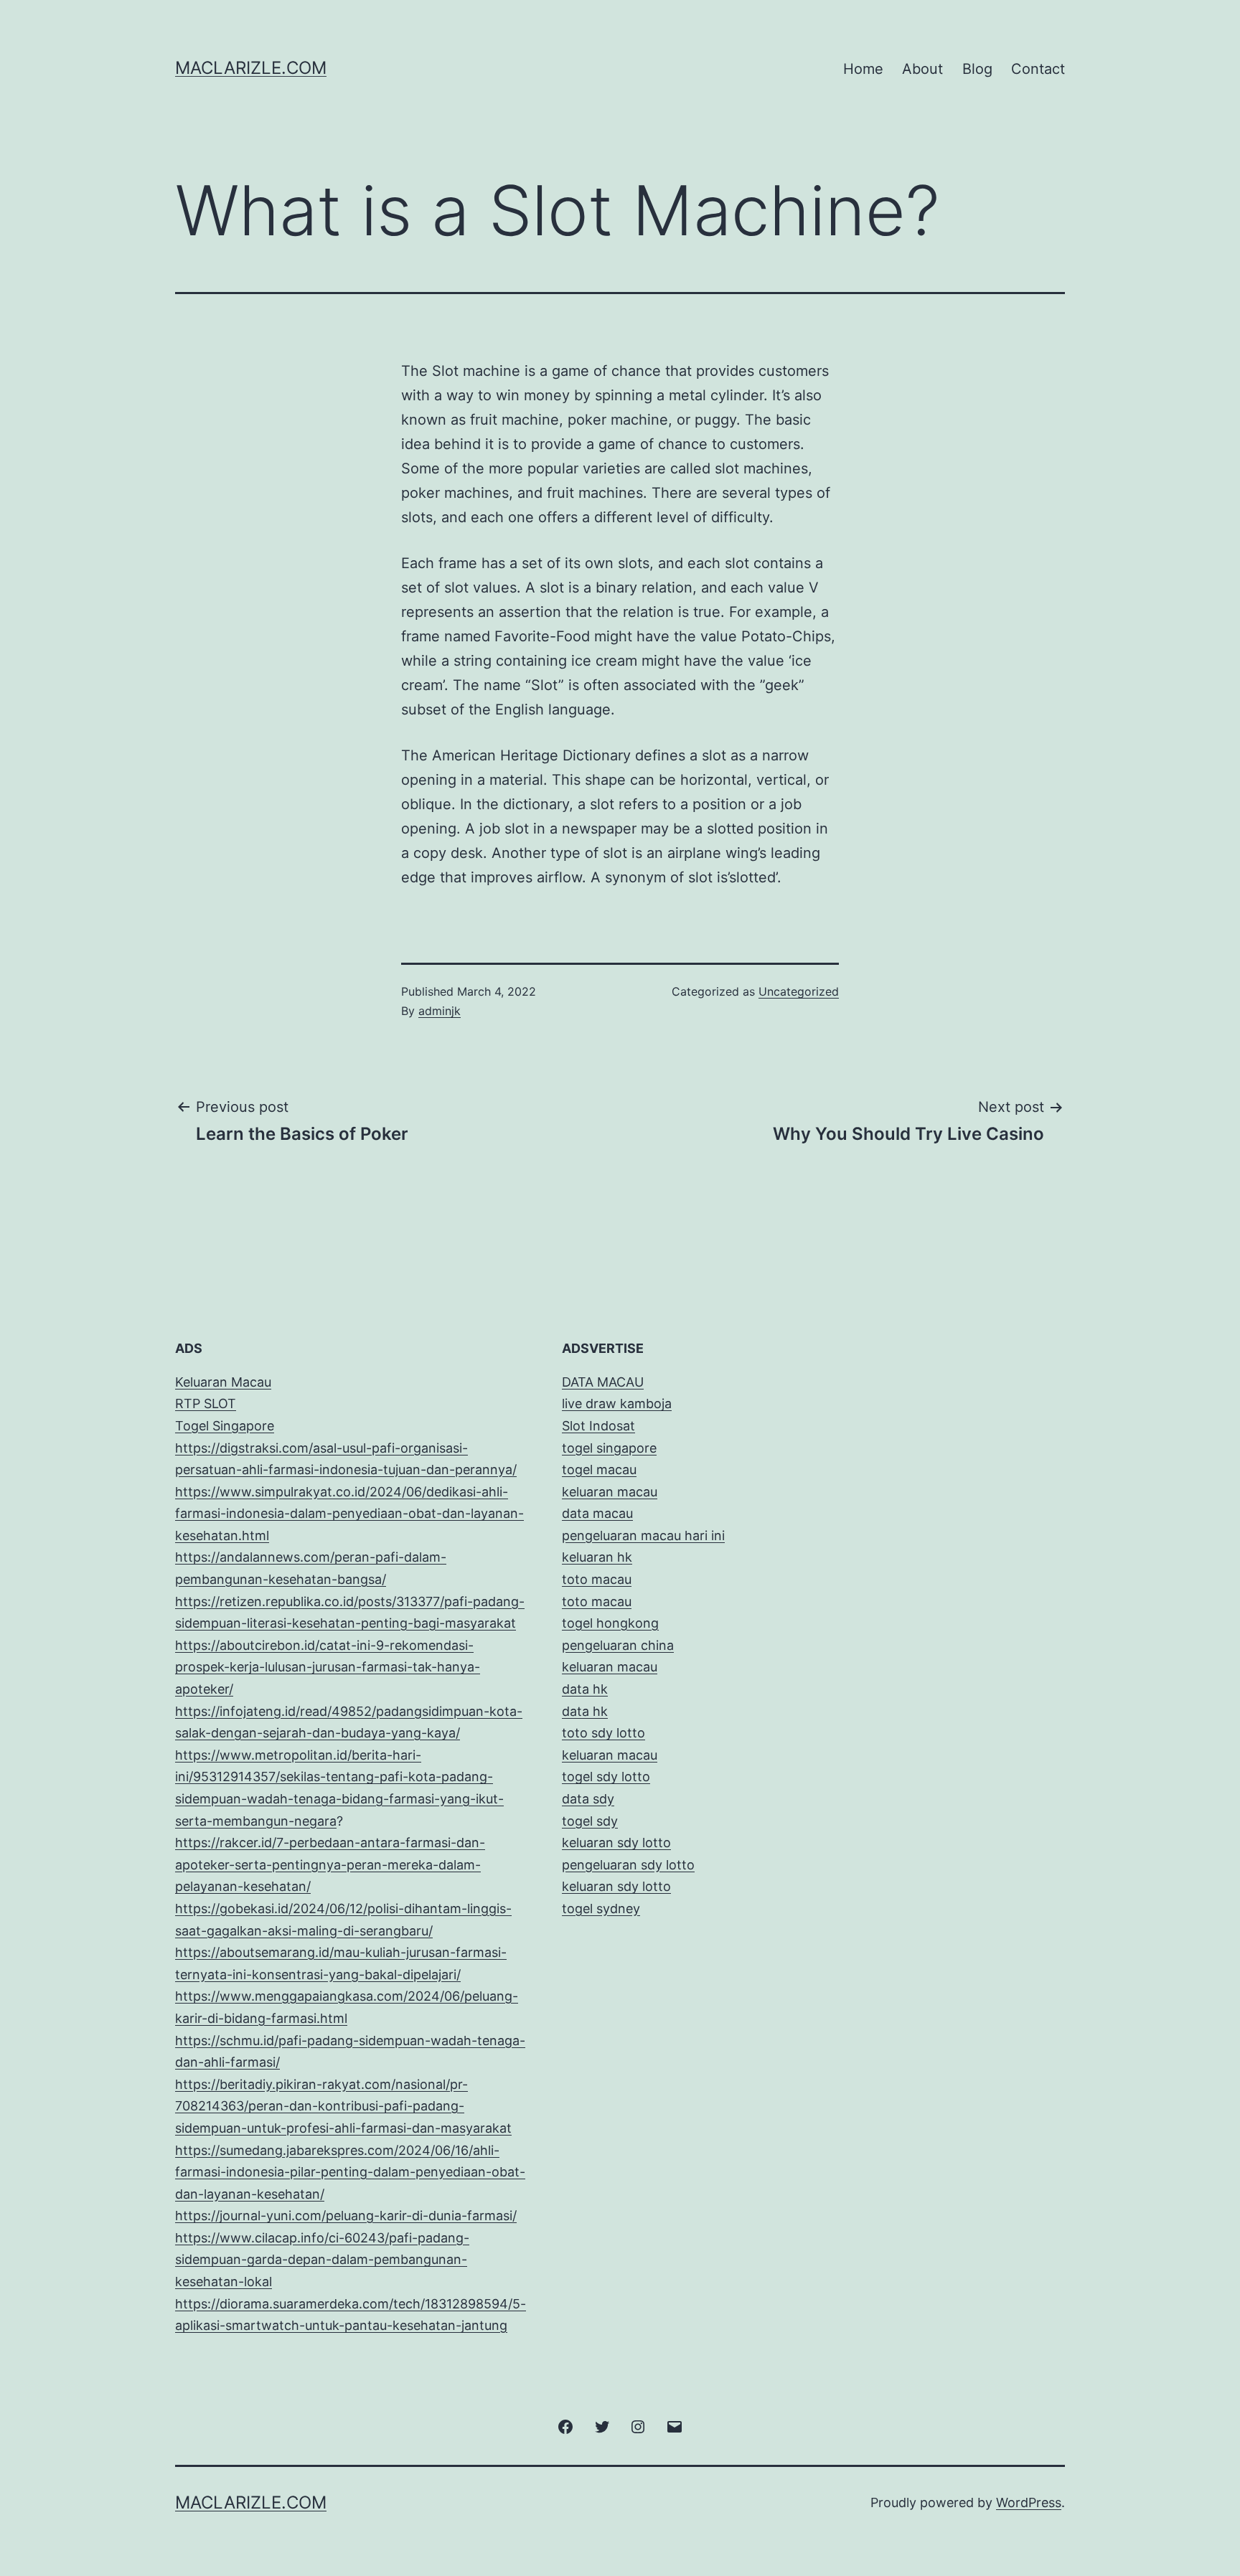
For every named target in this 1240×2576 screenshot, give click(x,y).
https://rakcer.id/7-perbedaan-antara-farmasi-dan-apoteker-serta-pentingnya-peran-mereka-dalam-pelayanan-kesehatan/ (330, 1864)
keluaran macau (610, 1755)
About (922, 69)
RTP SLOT (206, 1403)
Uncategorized (799, 991)
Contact (1038, 69)
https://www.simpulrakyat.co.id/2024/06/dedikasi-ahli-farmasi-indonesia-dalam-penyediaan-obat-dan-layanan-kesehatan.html (349, 1514)
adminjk (440, 1011)
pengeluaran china (618, 1645)
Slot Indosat (598, 1426)
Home (863, 69)
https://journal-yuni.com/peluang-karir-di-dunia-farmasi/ (346, 2216)
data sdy (588, 1799)
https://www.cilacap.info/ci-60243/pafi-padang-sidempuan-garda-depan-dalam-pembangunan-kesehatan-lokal (322, 2260)
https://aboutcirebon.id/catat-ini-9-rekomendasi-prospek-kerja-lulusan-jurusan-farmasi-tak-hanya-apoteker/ (328, 1667)
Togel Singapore (225, 1426)
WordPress (1029, 2502)
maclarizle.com (251, 68)
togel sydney (601, 1909)
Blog (977, 69)
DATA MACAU (603, 1382)
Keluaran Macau (223, 1382)
